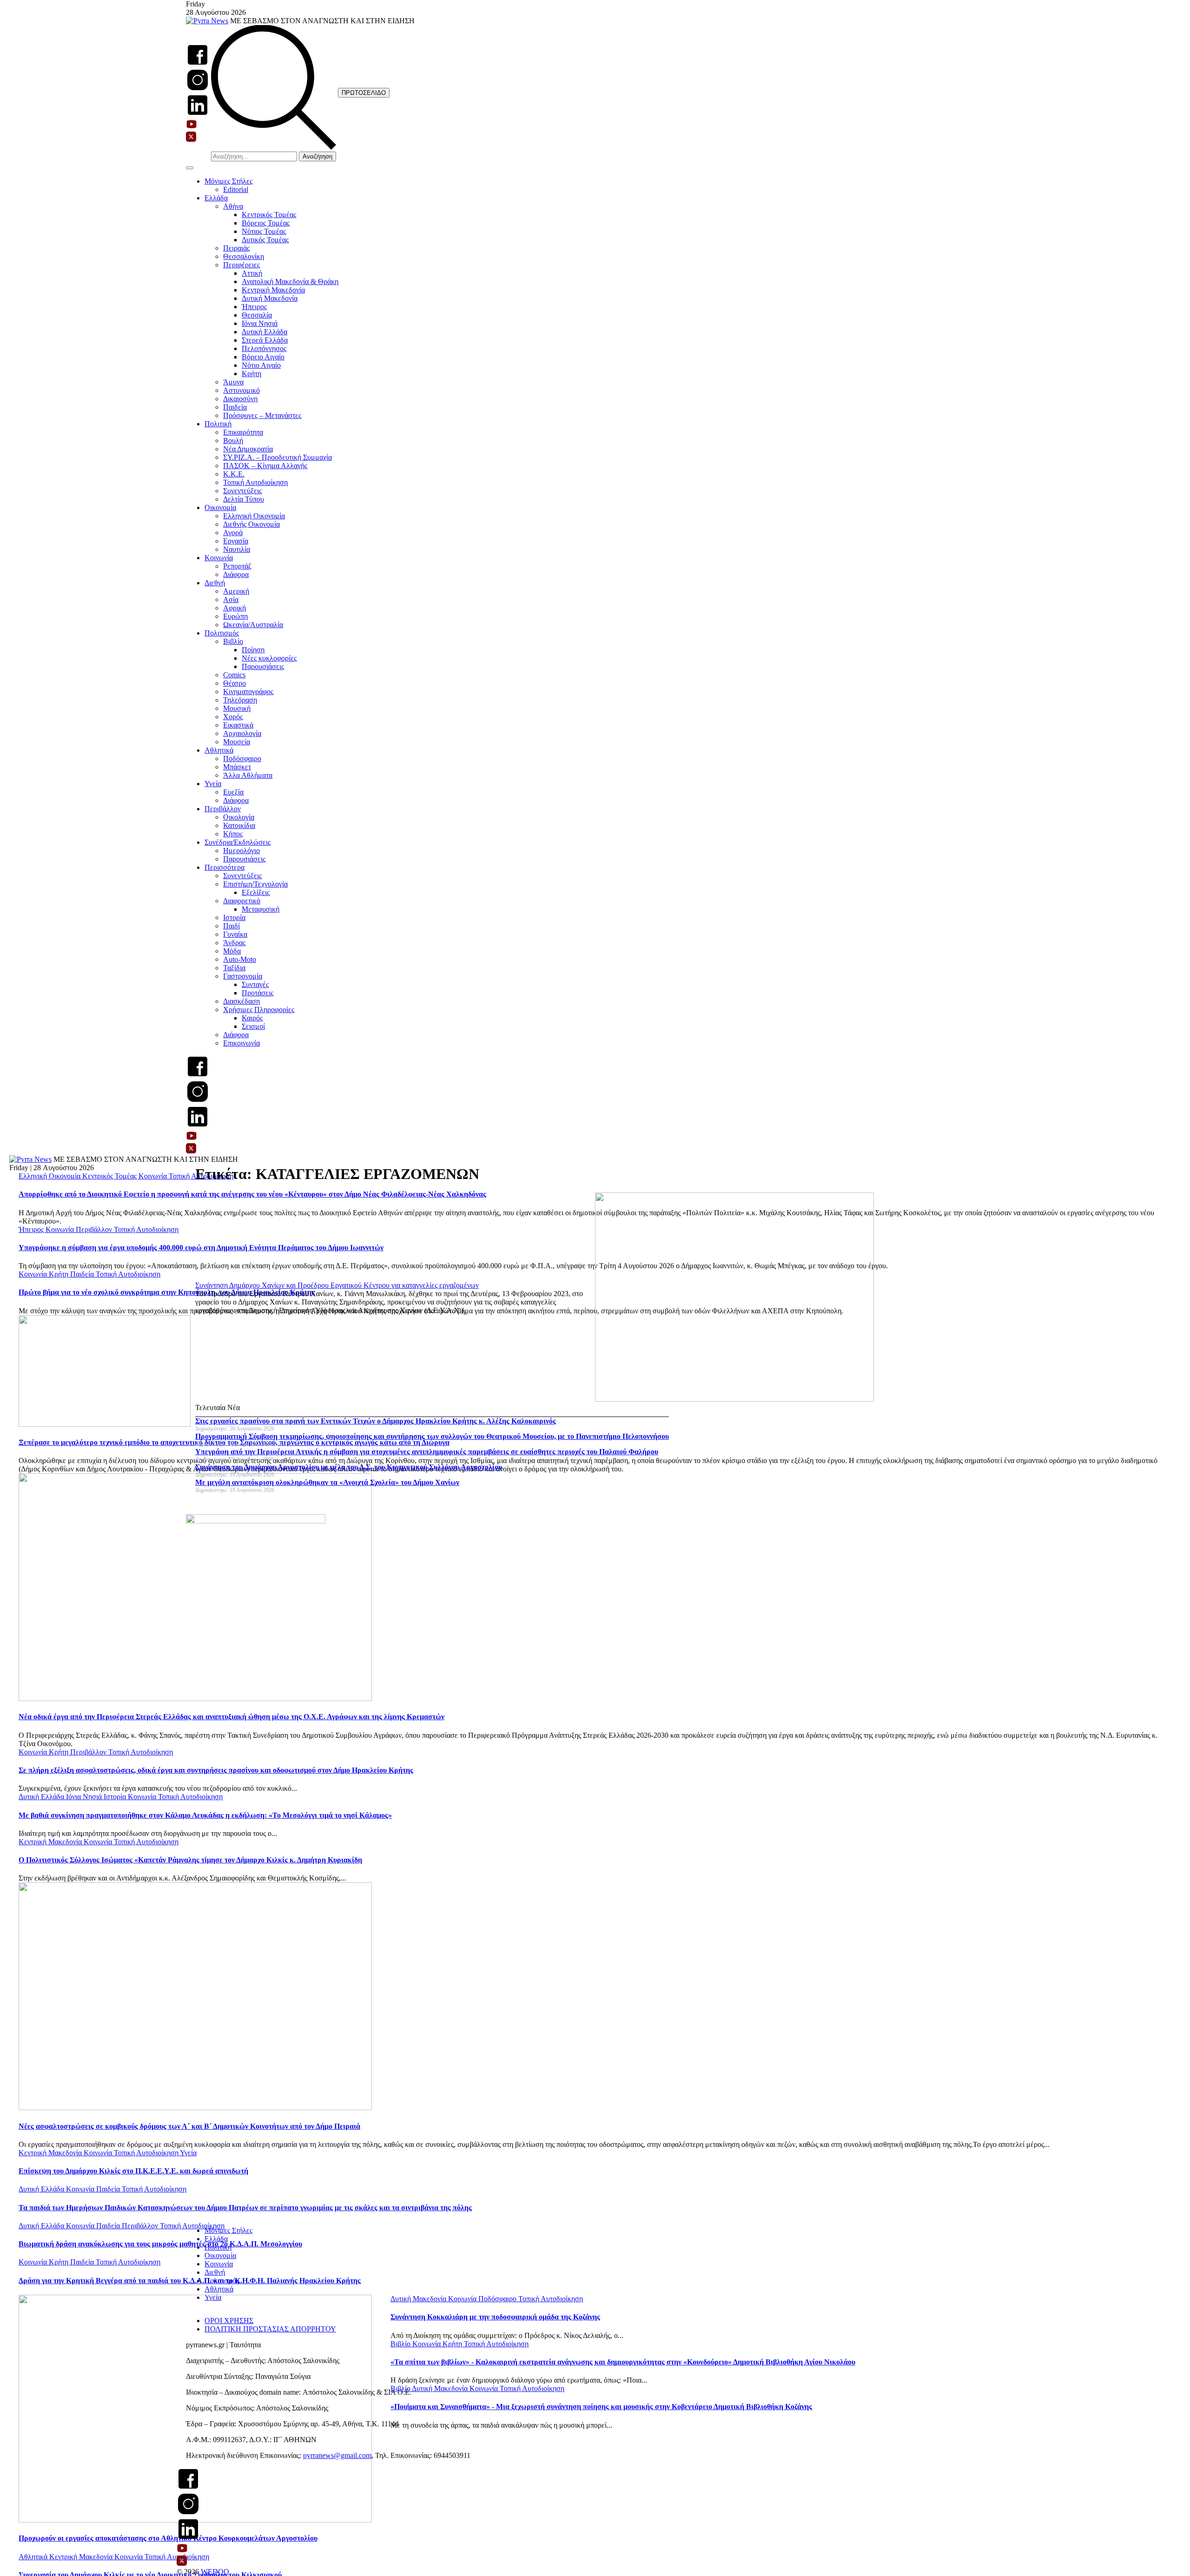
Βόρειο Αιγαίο (263, 357)
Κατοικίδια (239, 825)
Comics (234, 675)
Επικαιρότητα (243, 432)
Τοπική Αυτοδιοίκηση (255, 482)
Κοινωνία (219, 558)
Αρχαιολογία (242, 733)
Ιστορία (234, 917)
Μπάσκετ (237, 767)
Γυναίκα (235, 934)
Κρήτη (251, 374)
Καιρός (252, 1018)
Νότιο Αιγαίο (261, 365)
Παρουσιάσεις (263, 666)
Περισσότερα (225, 867)
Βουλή (233, 440)
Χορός (233, 717)
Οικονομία (220, 507)
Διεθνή (215, 583)
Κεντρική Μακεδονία (273, 290)
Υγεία (213, 784)
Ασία (231, 599)
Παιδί (231, 926)
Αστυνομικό (241, 390)
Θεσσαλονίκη (244, 256)
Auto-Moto (240, 959)
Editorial (236, 189)
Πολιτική (218, 424)
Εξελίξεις (256, 892)
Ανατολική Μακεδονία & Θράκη (290, 281)
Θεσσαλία (257, 315)
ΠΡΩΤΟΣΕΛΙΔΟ (364, 93)
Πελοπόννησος (264, 348)
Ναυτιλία (237, 549)
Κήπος (233, 834)
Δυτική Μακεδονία (270, 298)
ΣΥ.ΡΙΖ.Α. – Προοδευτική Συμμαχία (278, 457)
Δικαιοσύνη (240, 399)
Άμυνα (233, 382)
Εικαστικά (238, 725)
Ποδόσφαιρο (242, 758)
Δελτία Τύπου (244, 499)
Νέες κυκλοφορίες (269, 658)
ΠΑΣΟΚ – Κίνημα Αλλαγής (265, 466)
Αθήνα (233, 206)
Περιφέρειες (241, 265)
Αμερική (236, 591)
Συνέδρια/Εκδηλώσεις (238, 842)
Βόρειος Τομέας (266, 223)
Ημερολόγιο (241, 851)
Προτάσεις (258, 993)
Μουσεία (237, 742)
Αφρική (235, 608)
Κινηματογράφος (248, 692)
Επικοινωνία (241, 1043)
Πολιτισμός (222, 633)
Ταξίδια (234, 968)
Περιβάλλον (223, 809)
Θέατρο (235, 683)
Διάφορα (236, 574)
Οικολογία (239, 817)
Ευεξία (233, 792)
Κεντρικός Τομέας (269, 215)
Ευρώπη (235, 616)
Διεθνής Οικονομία (251, 524)
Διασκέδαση (241, 1001)
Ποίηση (253, 650)
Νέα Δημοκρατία (248, 449)
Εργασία (236, 541)
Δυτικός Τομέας (265, 240)
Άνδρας (234, 943)
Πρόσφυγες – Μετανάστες (262, 415)
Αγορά (233, 533)
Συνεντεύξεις (242, 491)
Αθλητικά (219, 750)
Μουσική (237, 708)
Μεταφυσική (261, 909)
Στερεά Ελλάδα (265, 340)
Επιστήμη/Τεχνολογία (255, 884)
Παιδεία (235, 407)
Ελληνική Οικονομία (254, 516)
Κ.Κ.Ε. (234, 474)
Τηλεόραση (240, 700)
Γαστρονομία (243, 976)
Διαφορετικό (242, 901)
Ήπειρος (254, 307)
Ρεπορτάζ (237, 566)
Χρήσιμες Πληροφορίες (259, 1010)
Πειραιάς (236, 248)
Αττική (252, 273)
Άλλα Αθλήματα (248, 775)
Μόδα (232, 951)
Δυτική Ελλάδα (264, 332)
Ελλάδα (216, 198)
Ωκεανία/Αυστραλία (253, 625)
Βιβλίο (233, 641)
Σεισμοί (253, 1026)
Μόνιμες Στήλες (228, 181)
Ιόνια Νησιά (260, 323)
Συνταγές (255, 984)
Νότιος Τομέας (264, 231)
